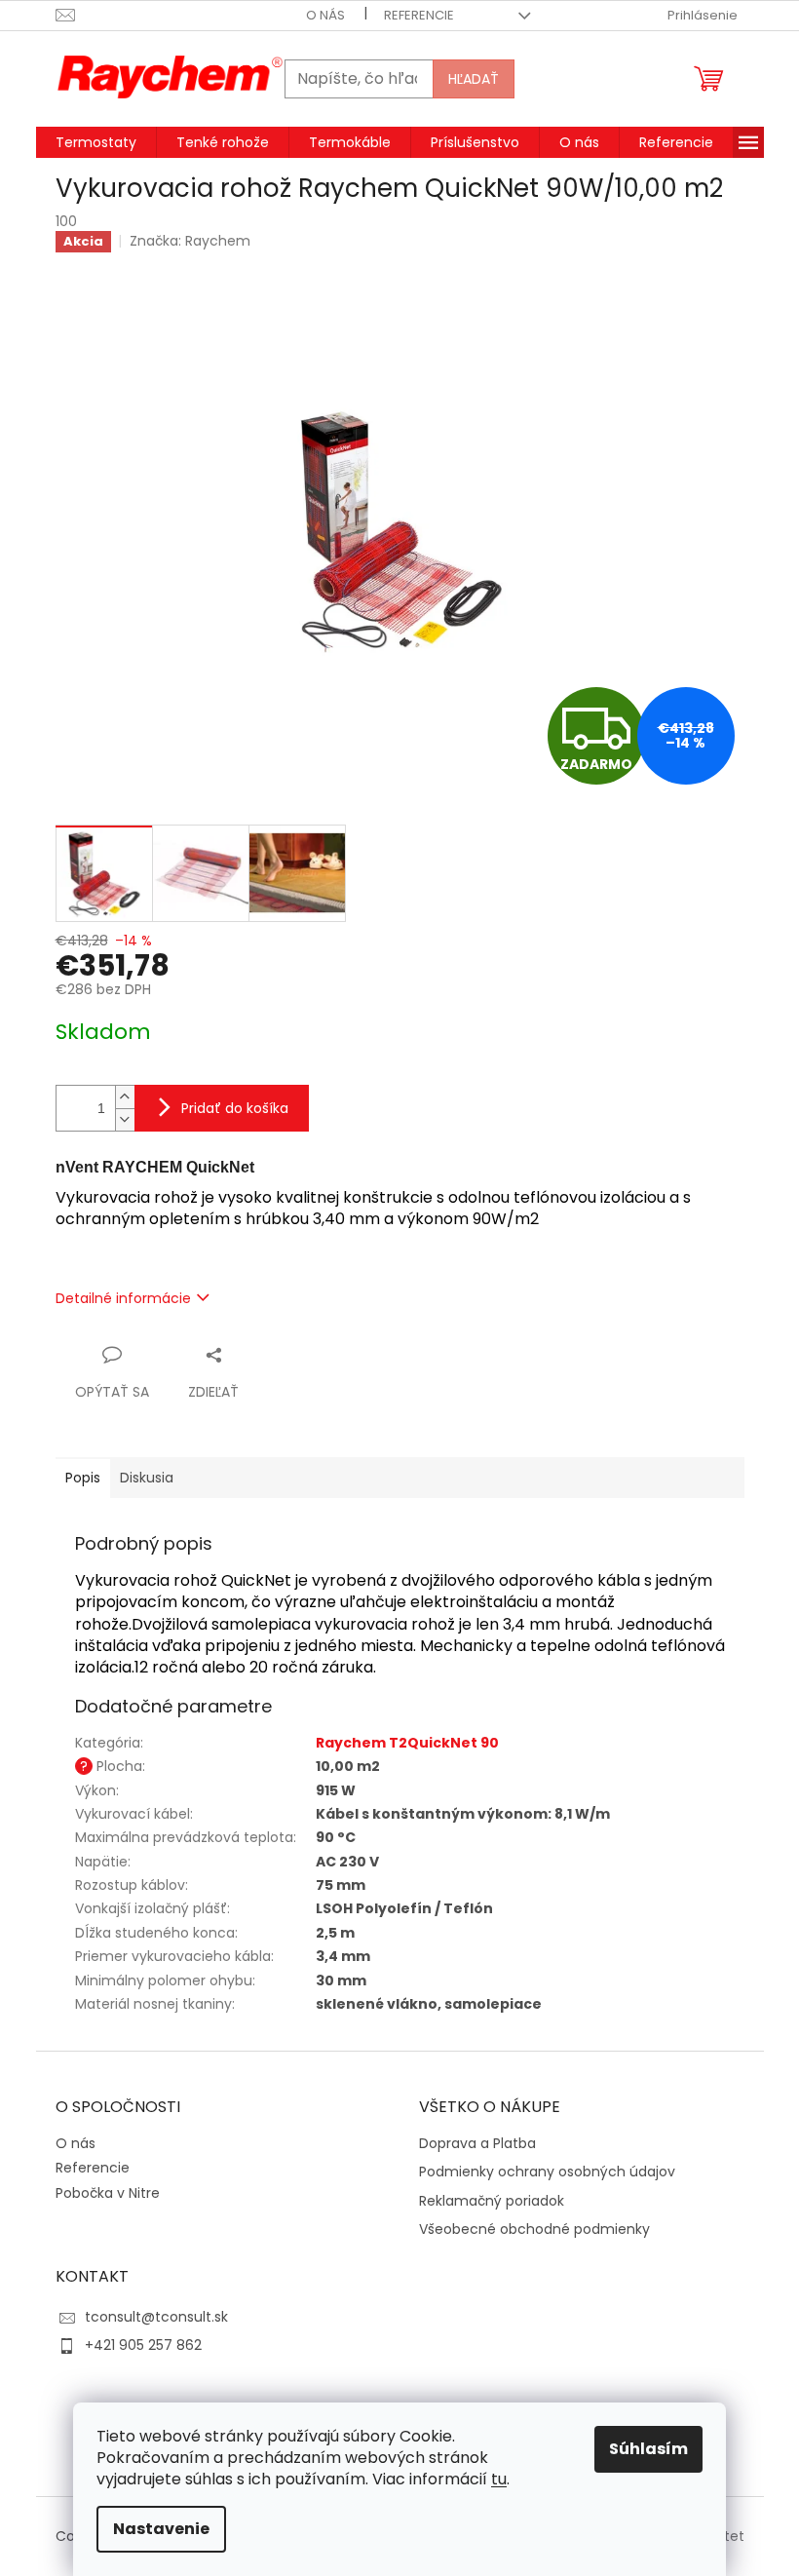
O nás (325, 15)
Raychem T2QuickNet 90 (407, 1743)
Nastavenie (161, 2529)
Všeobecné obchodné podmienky (534, 2230)
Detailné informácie (123, 1298)
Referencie (419, 15)
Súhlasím (648, 2449)
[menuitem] (96, 142)
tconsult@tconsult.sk (156, 2317)
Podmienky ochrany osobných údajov (547, 2172)
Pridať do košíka (235, 1108)
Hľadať (474, 79)
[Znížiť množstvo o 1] (125, 1119)
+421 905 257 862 (143, 2345)
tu (499, 2479)
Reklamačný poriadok (492, 2201)
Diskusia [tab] (147, 1478)
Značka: (190, 241)
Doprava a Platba (477, 2144)
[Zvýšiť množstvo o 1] (125, 1097)
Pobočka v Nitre (108, 2193)
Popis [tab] (83, 1478)
